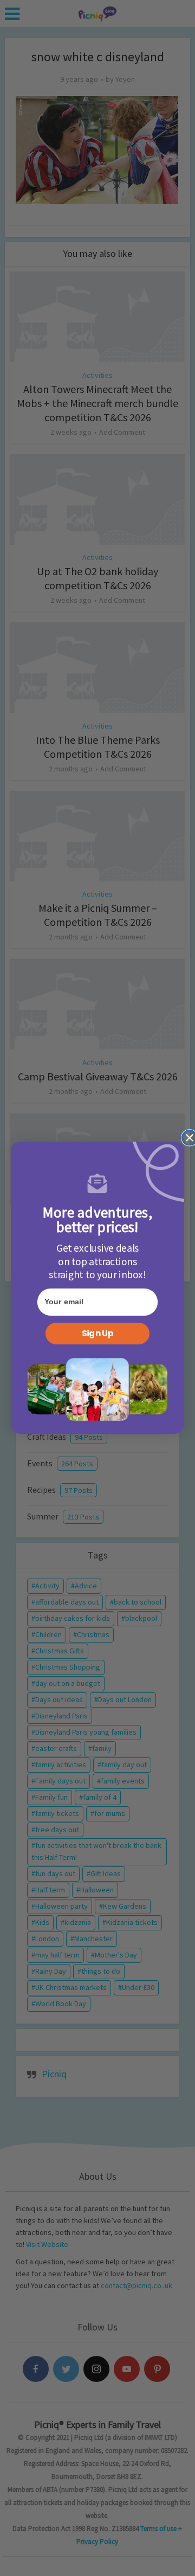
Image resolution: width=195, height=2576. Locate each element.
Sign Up (97, 1334)
